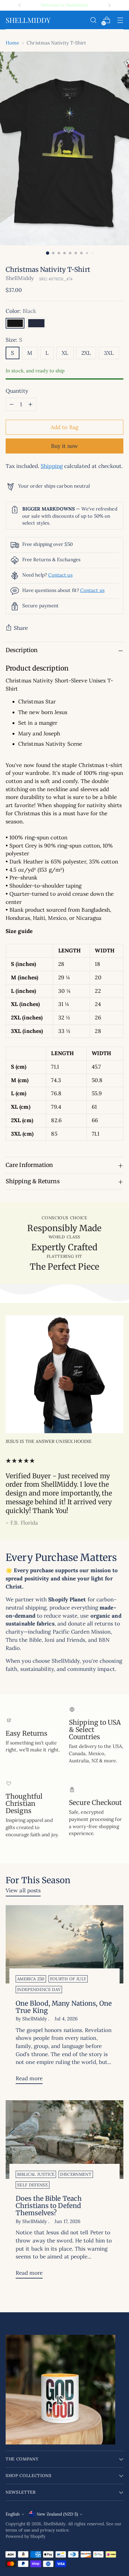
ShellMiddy (20, 278)
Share (21, 628)
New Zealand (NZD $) (57, 2514)
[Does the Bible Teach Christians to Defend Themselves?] (64, 2140)
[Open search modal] (93, 20)
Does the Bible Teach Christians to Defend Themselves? (49, 2206)
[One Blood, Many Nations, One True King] (64, 1944)
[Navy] (36, 323)
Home (12, 43)
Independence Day (39, 1990)
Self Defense (33, 2185)
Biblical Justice (36, 2174)
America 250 (31, 1979)
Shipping (52, 466)
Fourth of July (68, 1979)
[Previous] (20, 5)
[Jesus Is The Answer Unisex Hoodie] (64, 1374)
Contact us (60, 575)
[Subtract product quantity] (12, 404)
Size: (14, 340)
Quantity (17, 391)
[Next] (109, 5)
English (13, 2514)
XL (65, 353)
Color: (21, 311)
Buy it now (65, 446)
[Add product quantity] (30, 404)
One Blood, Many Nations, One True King (64, 2007)
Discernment (76, 2174)
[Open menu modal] (120, 20)
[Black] (15, 323)
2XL (86, 353)
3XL (109, 353)
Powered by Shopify (26, 2536)
